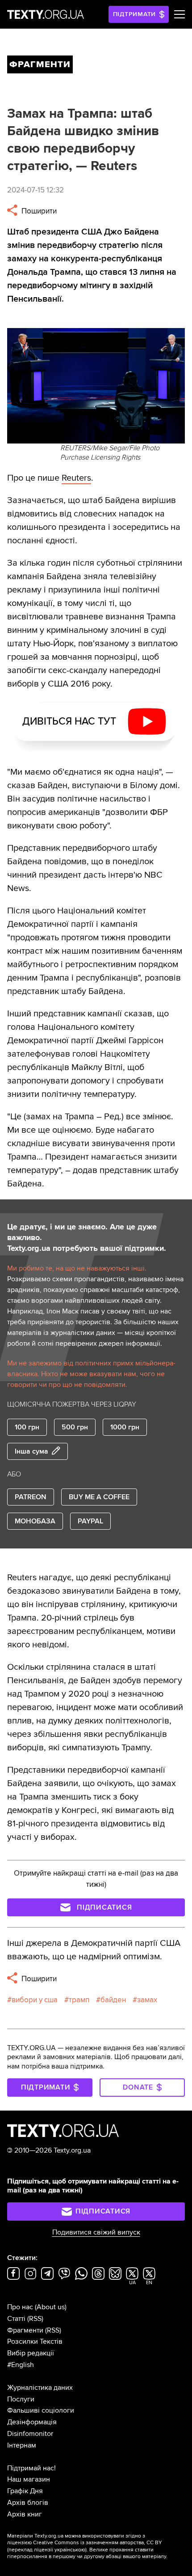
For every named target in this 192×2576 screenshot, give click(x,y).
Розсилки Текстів (35, 2341)
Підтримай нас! (31, 2468)
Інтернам (22, 2445)
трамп (79, 2000)
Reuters (76, 478)
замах (147, 2000)
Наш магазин (29, 2479)
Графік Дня (25, 2491)
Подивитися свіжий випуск (96, 2232)
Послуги (21, 2399)
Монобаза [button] (35, 1521)
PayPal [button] (90, 1521)
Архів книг (25, 2514)
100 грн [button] (27, 1427)
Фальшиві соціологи (41, 2410)
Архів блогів (28, 2503)
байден (113, 2000)
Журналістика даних (40, 2388)
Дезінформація (32, 2422)
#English (21, 2365)
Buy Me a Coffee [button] (99, 1497)
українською (70, 2550)
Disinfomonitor (30, 2434)
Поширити (38, 211)
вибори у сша (35, 2000)
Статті (16, 2319)
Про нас (20, 2307)
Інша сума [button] (31, 1451)
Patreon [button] (31, 1497)
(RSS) (35, 2319)
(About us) (51, 2307)
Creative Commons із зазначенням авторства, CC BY (98, 2543)
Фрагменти (25, 2330)
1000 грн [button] (125, 1427)
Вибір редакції (31, 2353)
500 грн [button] (75, 1427)
